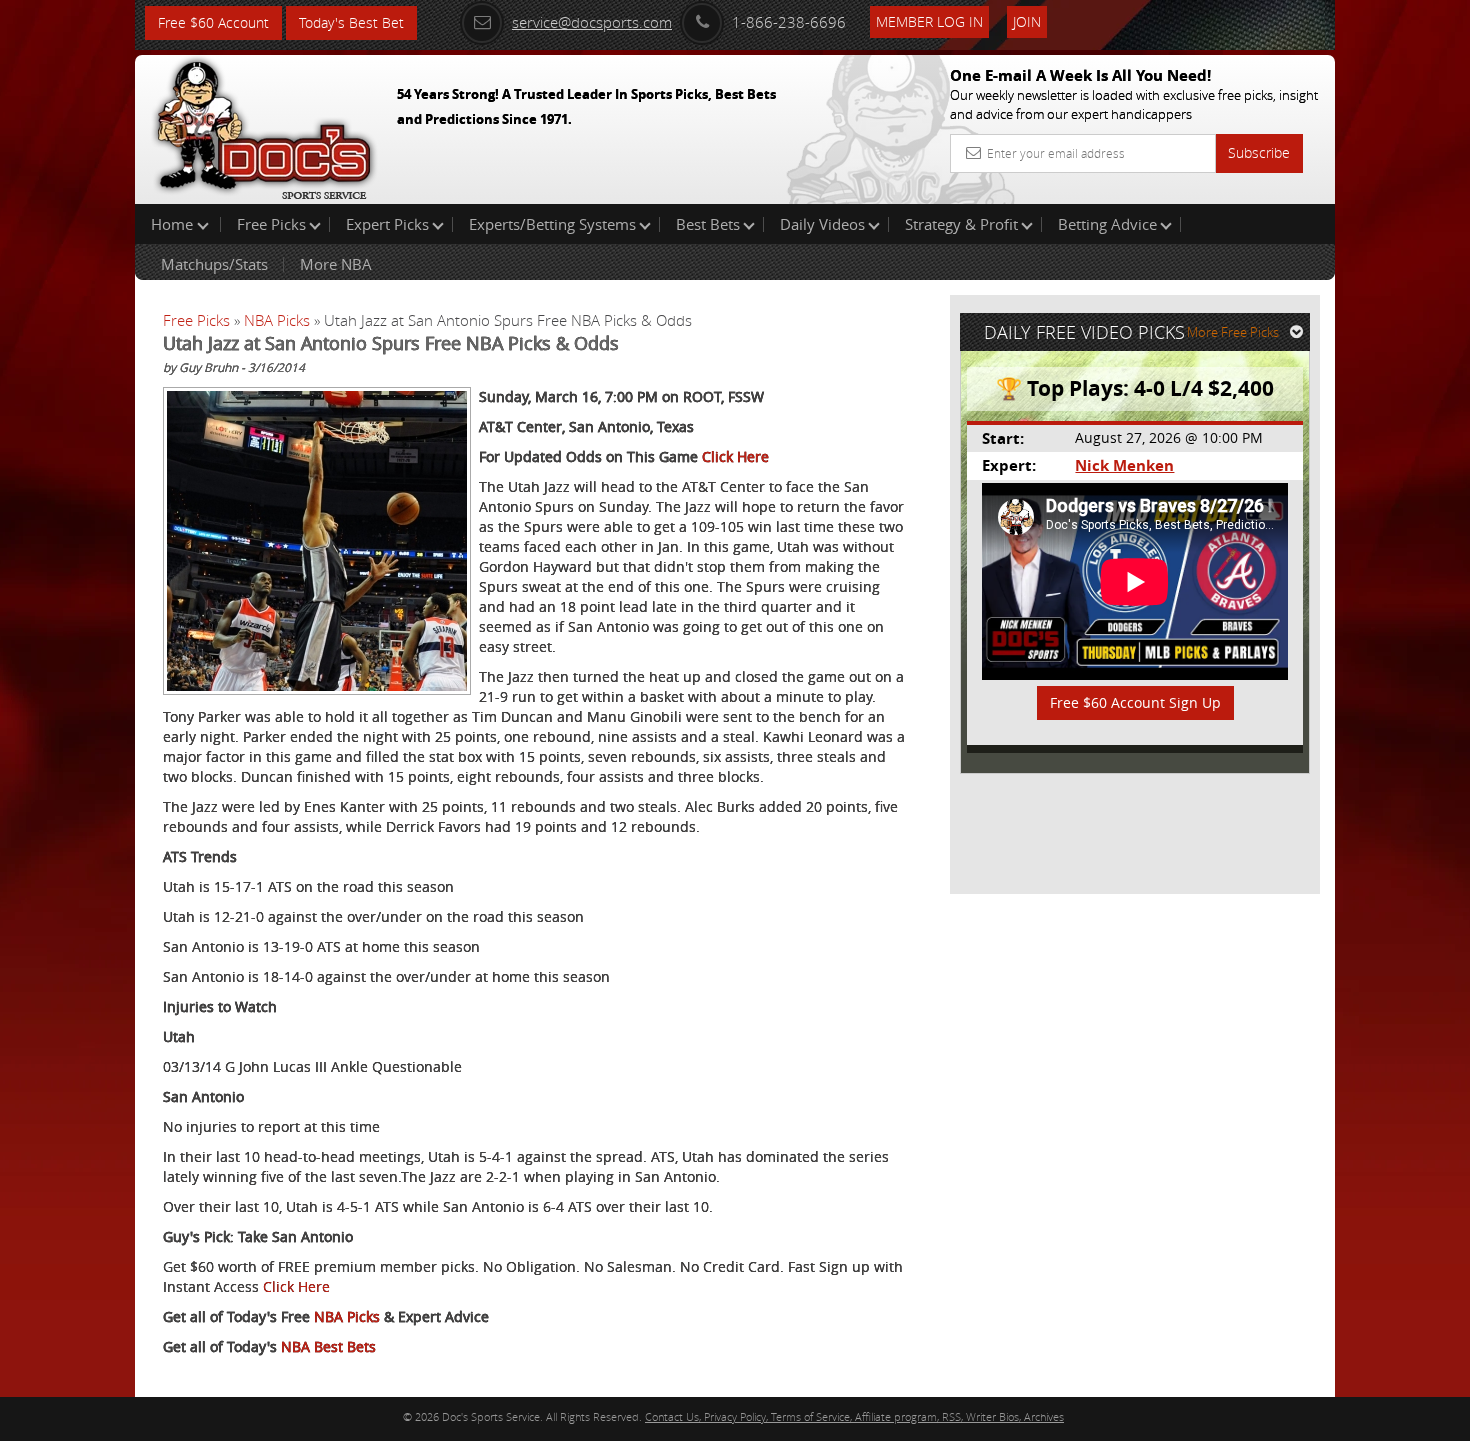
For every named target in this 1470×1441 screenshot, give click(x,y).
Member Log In (929, 21)
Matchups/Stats (214, 264)
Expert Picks (387, 224)
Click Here (735, 456)
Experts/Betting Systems (552, 224)
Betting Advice (1107, 224)
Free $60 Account (213, 22)
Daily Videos (822, 224)
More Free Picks (1233, 332)
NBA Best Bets (328, 1346)
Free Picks (271, 224)
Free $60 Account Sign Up (1135, 702)
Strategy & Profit (961, 224)
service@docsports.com (592, 22)
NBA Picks (277, 320)
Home (174, 224)
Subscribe (1259, 152)
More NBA (336, 264)
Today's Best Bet (351, 22)
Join (1027, 21)
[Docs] (264, 125)
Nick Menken (1124, 465)
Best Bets (708, 224)
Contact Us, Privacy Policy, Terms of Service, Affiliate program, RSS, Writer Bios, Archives (854, 1416)
